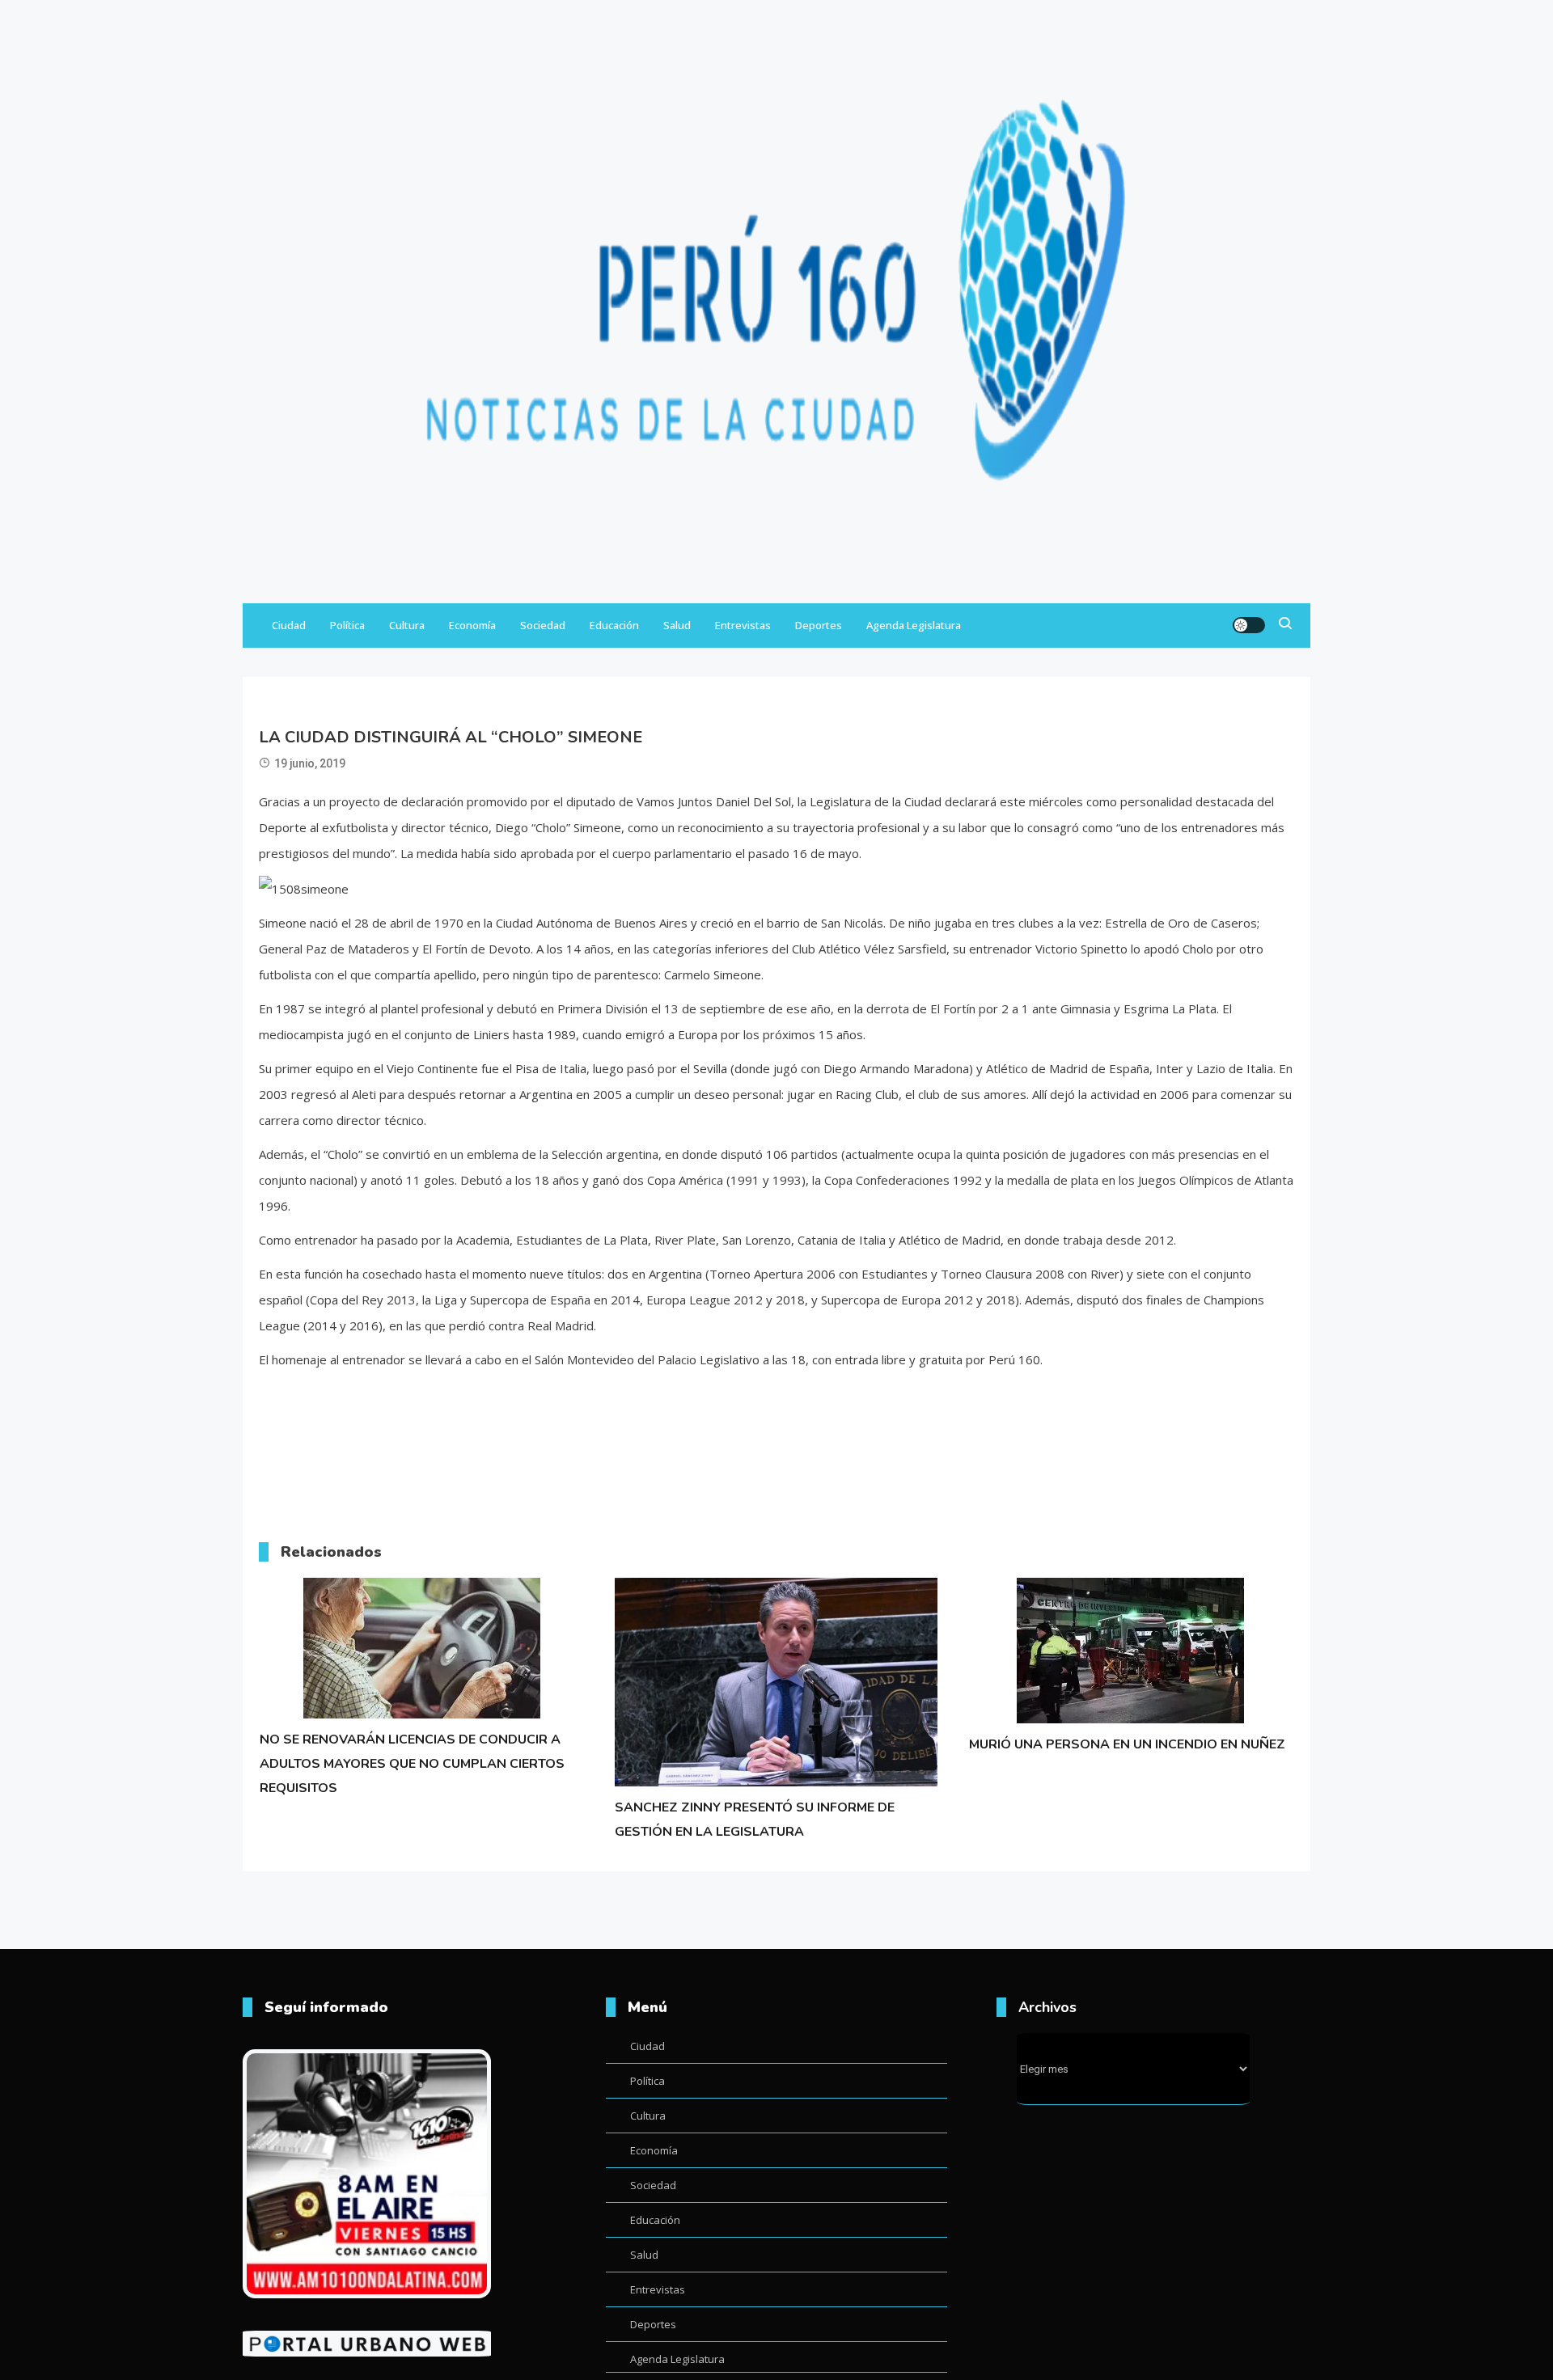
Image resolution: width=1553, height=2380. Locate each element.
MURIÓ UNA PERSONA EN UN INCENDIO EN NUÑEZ (1127, 1744)
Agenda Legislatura (914, 625)
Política (347, 625)
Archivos (1047, 2007)
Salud (677, 625)
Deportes (819, 625)
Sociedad (543, 625)
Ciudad (289, 625)
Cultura (407, 625)
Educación (614, 625)
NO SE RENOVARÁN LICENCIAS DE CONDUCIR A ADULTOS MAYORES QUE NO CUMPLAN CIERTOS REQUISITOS (412, 1764)
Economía (472, 625)
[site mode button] (1249, 625)
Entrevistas (743, 625)
